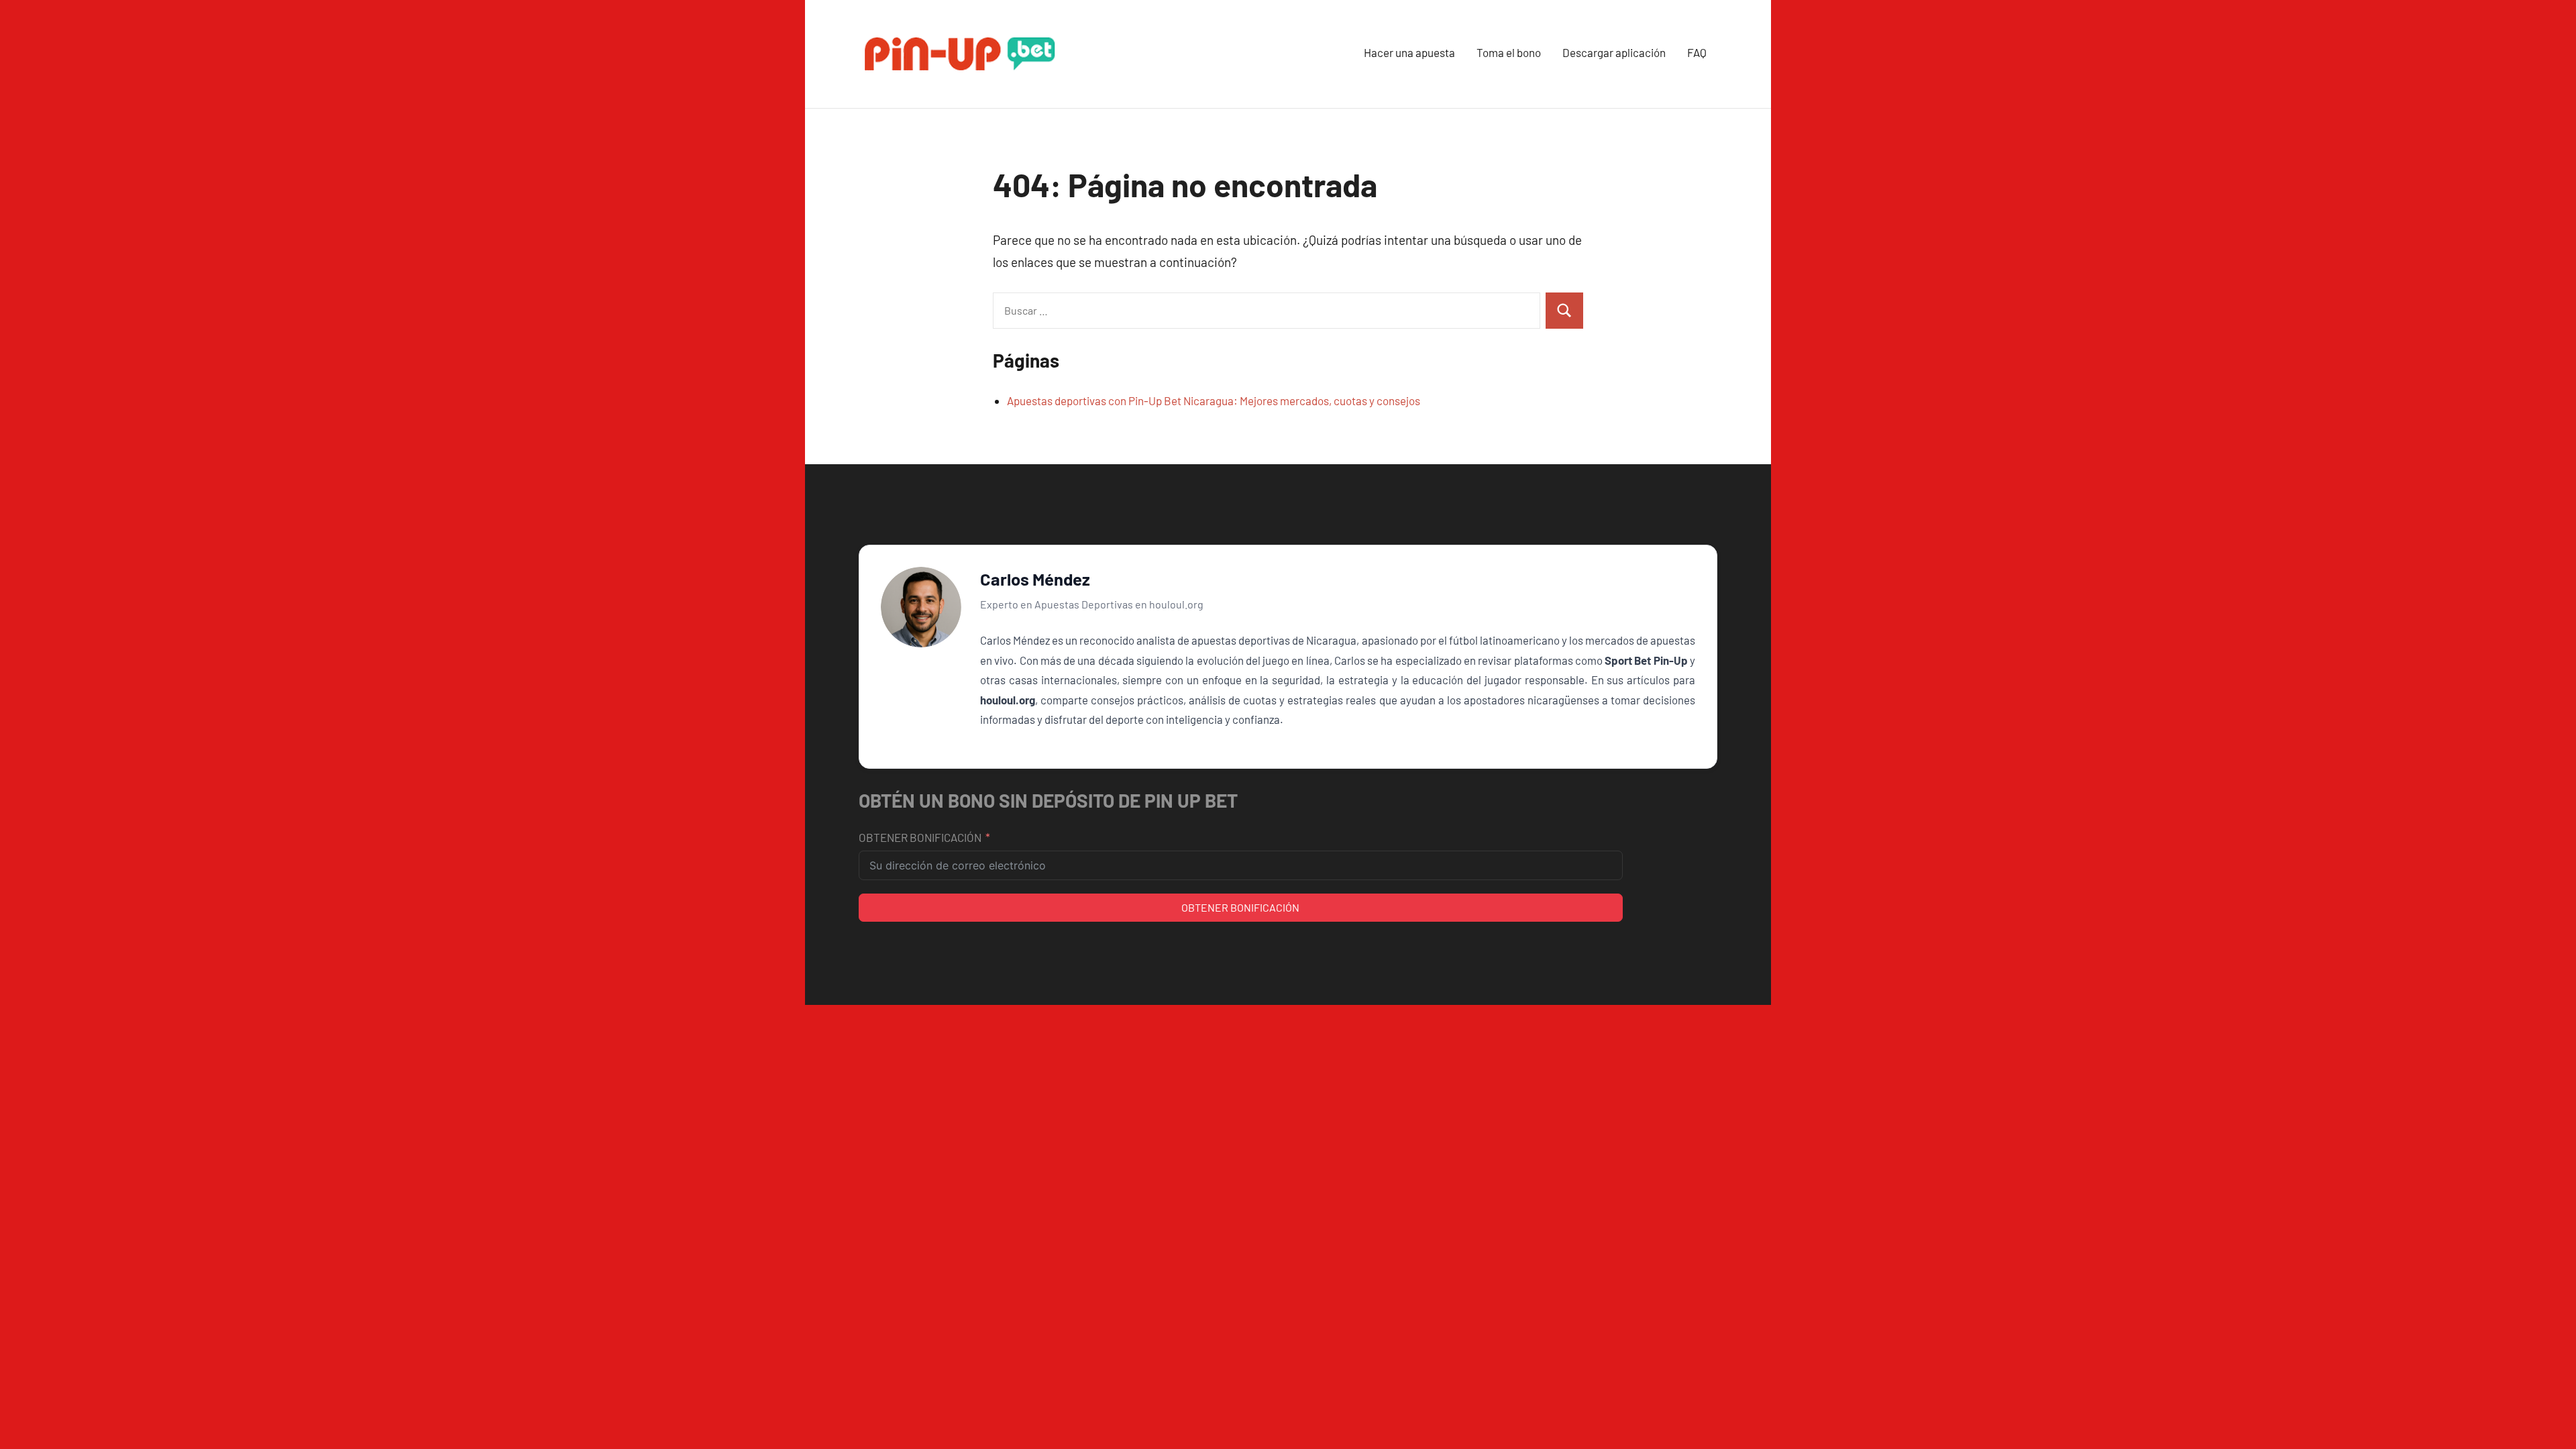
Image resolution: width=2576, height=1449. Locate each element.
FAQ (1697, 52)
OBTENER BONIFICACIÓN (920, 837)
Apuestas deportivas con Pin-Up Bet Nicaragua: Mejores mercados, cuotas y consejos (1214, 400)
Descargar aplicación (1614, 52)
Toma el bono (1509, 52)
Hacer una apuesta (1409, 52)
